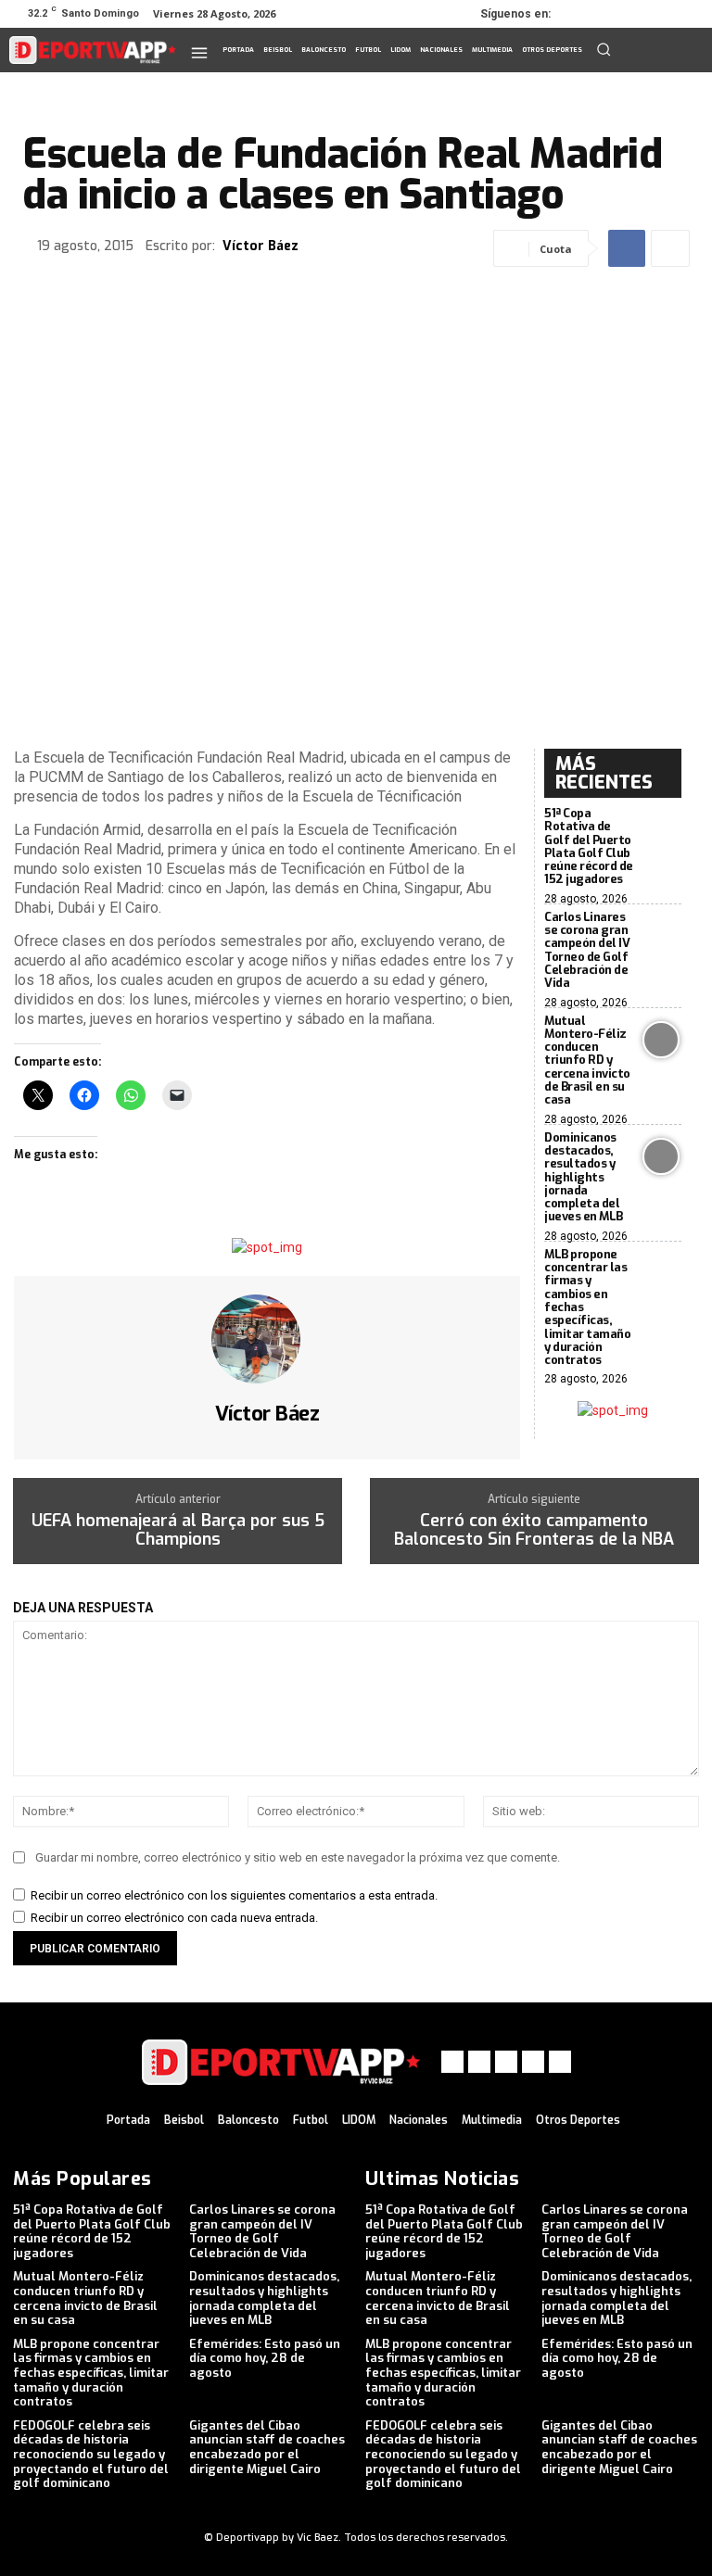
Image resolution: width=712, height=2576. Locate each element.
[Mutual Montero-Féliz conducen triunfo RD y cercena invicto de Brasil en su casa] (661, 1040)
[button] (604, 49)
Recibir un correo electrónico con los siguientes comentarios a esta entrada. (234, 1895)
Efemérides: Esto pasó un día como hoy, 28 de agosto (265, 2358)
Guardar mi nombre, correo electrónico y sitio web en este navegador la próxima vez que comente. (298, 1857)
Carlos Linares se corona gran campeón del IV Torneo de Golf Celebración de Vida (587, 950)
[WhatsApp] (660, 14)
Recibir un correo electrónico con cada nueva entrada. (174, 1918)
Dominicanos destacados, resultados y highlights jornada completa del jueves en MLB (584, 1177)
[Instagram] (608, 14)
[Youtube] (686, 14)
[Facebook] (582, 14)
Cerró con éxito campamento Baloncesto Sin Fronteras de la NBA (534, 1531)
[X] (634, 14)
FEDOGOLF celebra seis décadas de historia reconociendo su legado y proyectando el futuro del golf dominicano (91, 2454)
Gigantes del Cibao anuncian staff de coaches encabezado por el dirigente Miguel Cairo (267, 2447)
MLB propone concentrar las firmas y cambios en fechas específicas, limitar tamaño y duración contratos (91, 2373)
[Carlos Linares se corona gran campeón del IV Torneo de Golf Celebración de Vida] (661, 936)
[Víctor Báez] (267, 1339)
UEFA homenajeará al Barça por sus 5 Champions (178, 1531)
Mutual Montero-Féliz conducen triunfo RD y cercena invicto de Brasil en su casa (587, 1061)
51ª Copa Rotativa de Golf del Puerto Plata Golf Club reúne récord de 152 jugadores (589, 846)
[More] (670, 248)
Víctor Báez (261, 247)
